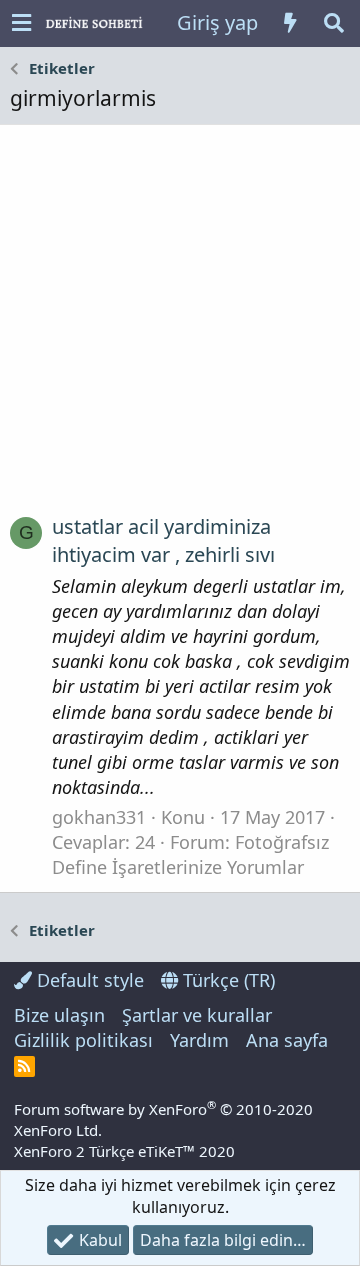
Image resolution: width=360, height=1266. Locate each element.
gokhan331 (99, 817)
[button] (21, 23)
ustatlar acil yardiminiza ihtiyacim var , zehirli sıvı (163, 540)
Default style (88, 980)
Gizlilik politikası (83, 1040)
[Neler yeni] (290, 23)
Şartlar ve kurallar (197, 1015)
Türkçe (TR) (226, 980)
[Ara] (334, 23)
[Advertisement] (180, 327)
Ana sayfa (287, 1040)
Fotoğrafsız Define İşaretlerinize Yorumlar (190, 854)
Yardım (199, 1040)
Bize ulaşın (59, 1015)
